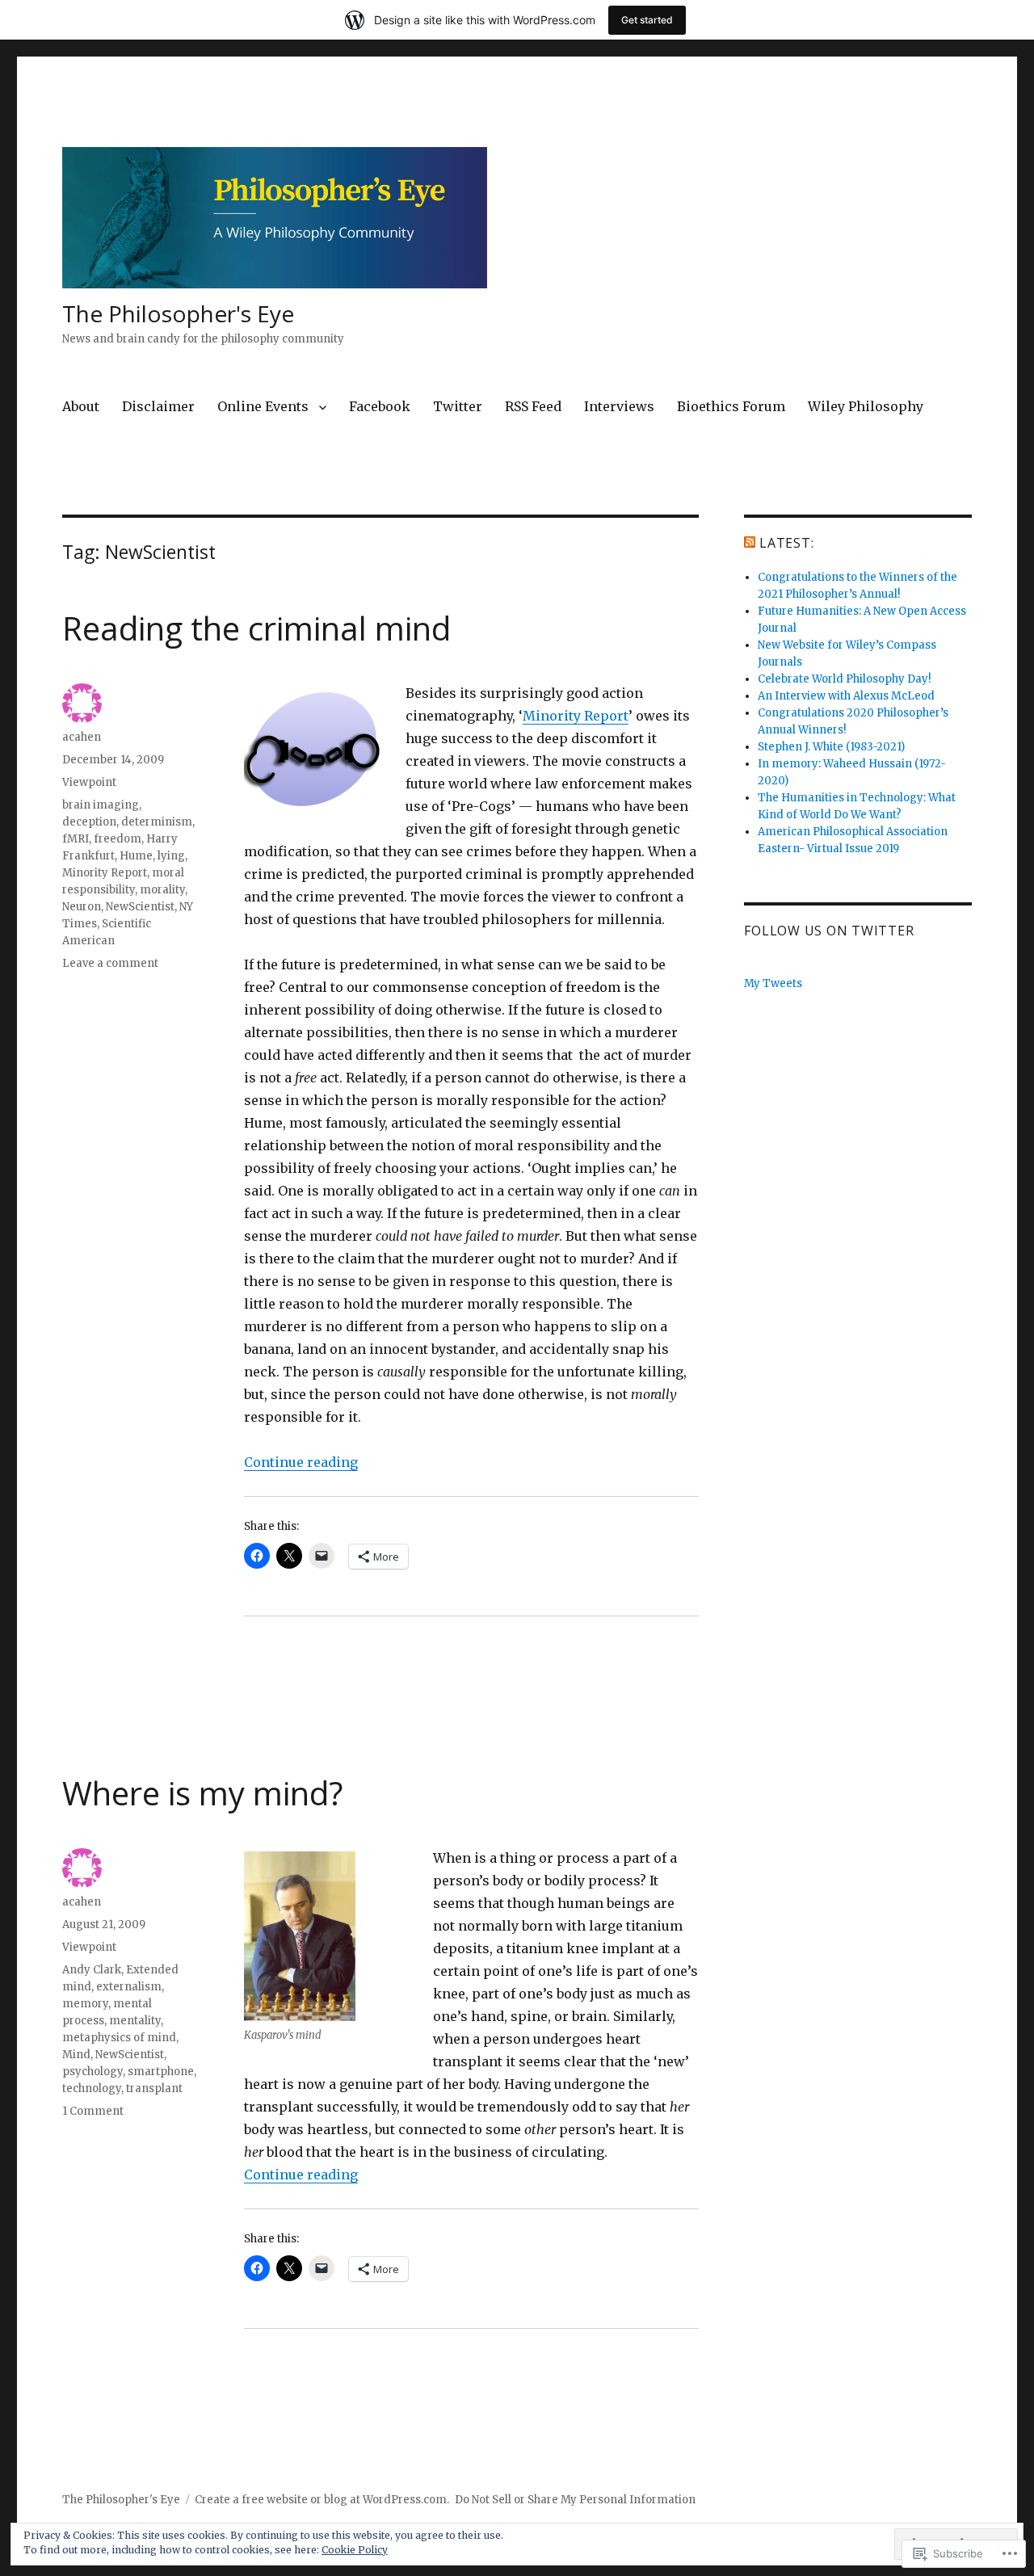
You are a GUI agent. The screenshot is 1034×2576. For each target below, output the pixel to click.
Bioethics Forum (731, 406)
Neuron (82, 907)
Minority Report (576, 716)
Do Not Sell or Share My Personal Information (575, 2500)
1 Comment (93, 2111)
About (81, 406)
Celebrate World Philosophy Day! (844, 679)
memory (85, 2004)
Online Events (263, 406)
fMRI (76, 839)
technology (92, 2089)
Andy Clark (92, 1970)
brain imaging (101, 805)
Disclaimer (158, 406)
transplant (154, 2089)
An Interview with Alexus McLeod (846, 696)
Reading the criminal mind (256, 628)
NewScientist (140, 907)
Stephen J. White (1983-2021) (831, 747)
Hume (136, 856)
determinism (157, 822)
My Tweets (773, 983)
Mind (76, 2055)
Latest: (786, 543)
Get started (647, 20)
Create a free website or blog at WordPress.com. (322, 2500)
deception (89, 822)
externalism (129, 1987)
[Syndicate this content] (750, 543)
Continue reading (301, 1462)
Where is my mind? (202, 1793)
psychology (92, 2072)
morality (162, 890)
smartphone (161, 2072)
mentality (135, 2021)
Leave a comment (110, 963)
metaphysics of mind (119, 2038)
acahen (82, 737)
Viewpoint (89, 782)
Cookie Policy (355, 2550)
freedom (118, 839)
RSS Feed (533, 406)
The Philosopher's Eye (178, 313)
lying (171, 856)
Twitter (458, 406)
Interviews (619, 406)
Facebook (380, 406)
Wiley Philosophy (866, 406)
